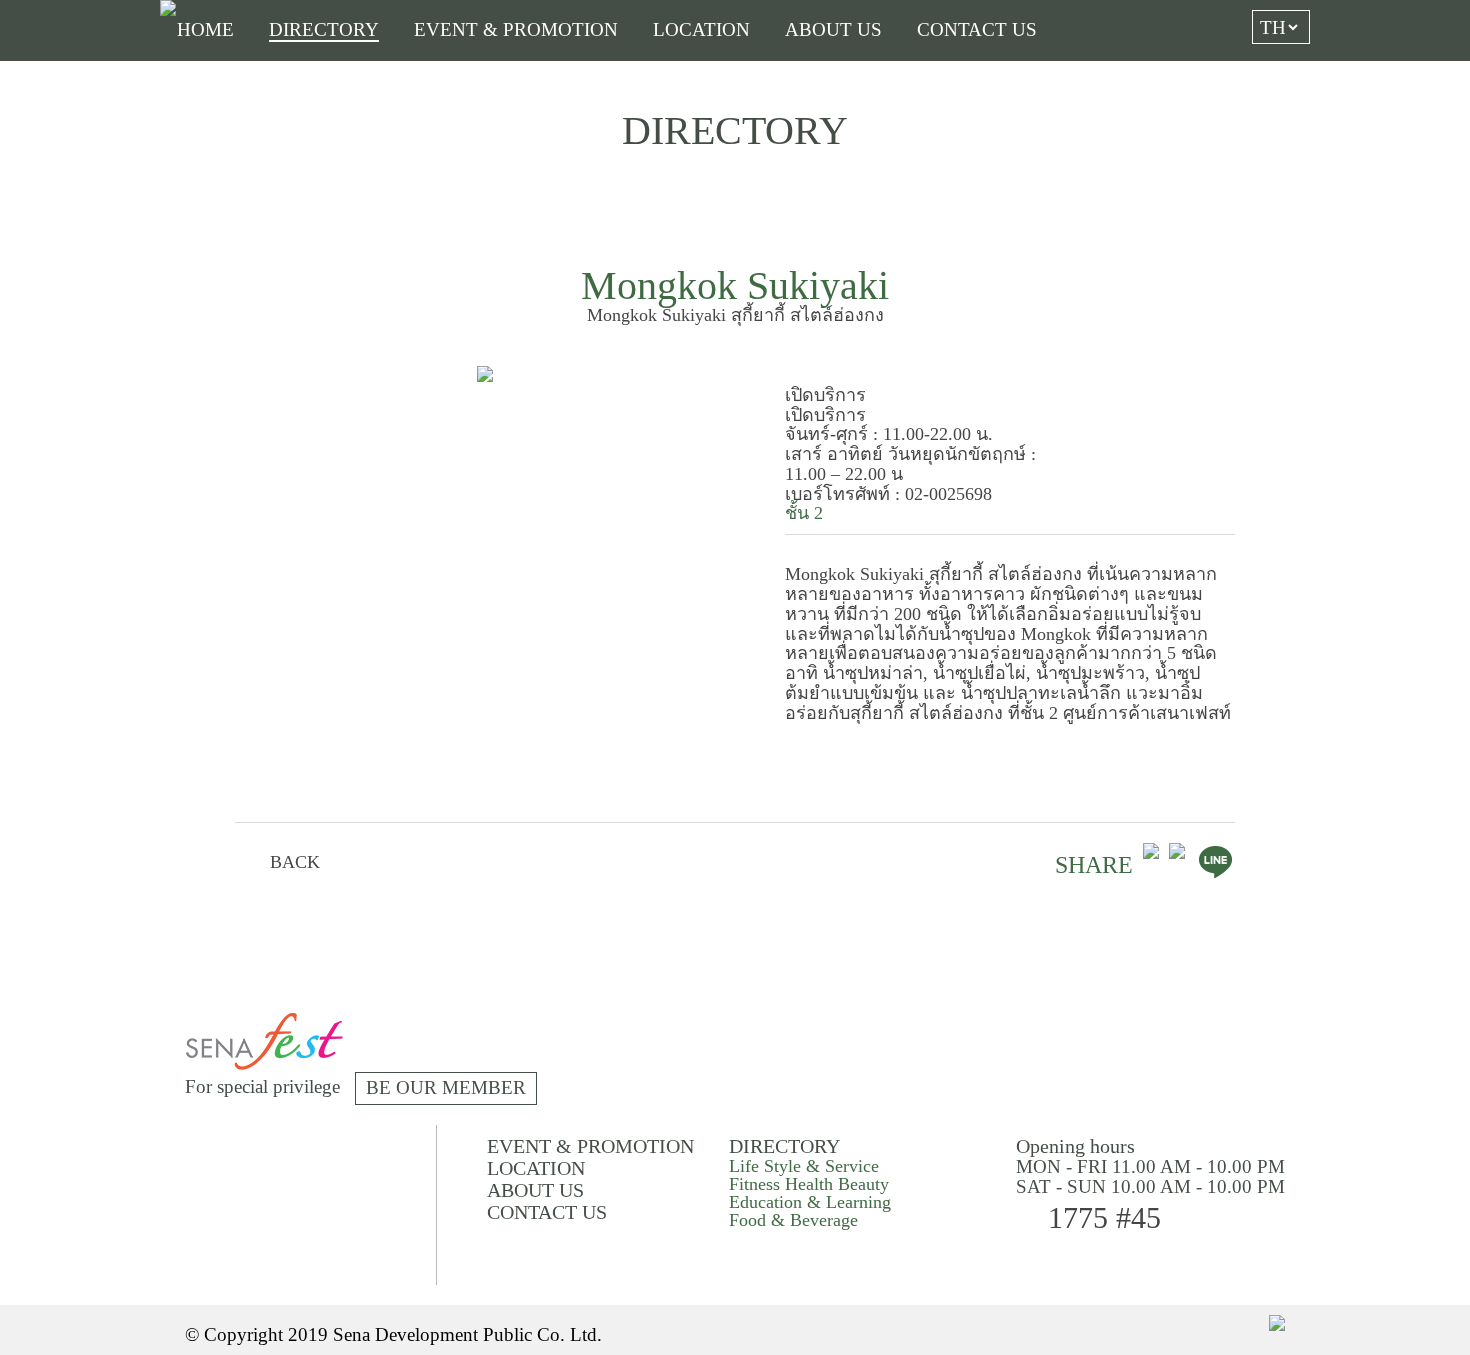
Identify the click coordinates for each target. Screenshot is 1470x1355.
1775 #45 (1104, 1217)
